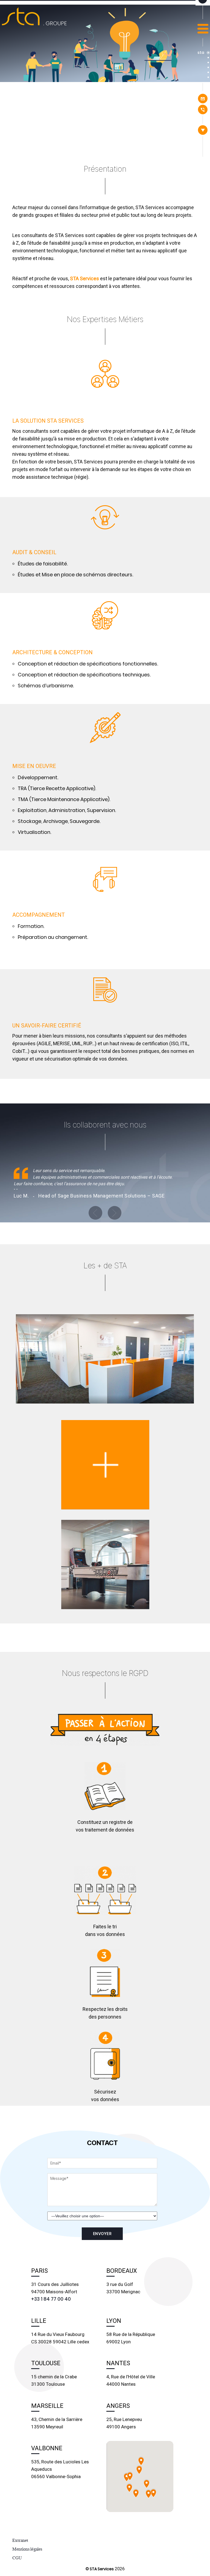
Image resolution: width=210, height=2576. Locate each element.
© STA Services (100, 2569)
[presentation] (208, 58)
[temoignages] (208, 67)
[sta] (208, 53)
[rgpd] (208, 77)
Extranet (20, 2540)
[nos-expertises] (208, 62)
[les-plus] (208, 72)
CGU (17, 2558)
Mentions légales (27, 2549)
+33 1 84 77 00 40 (51, 2299)
